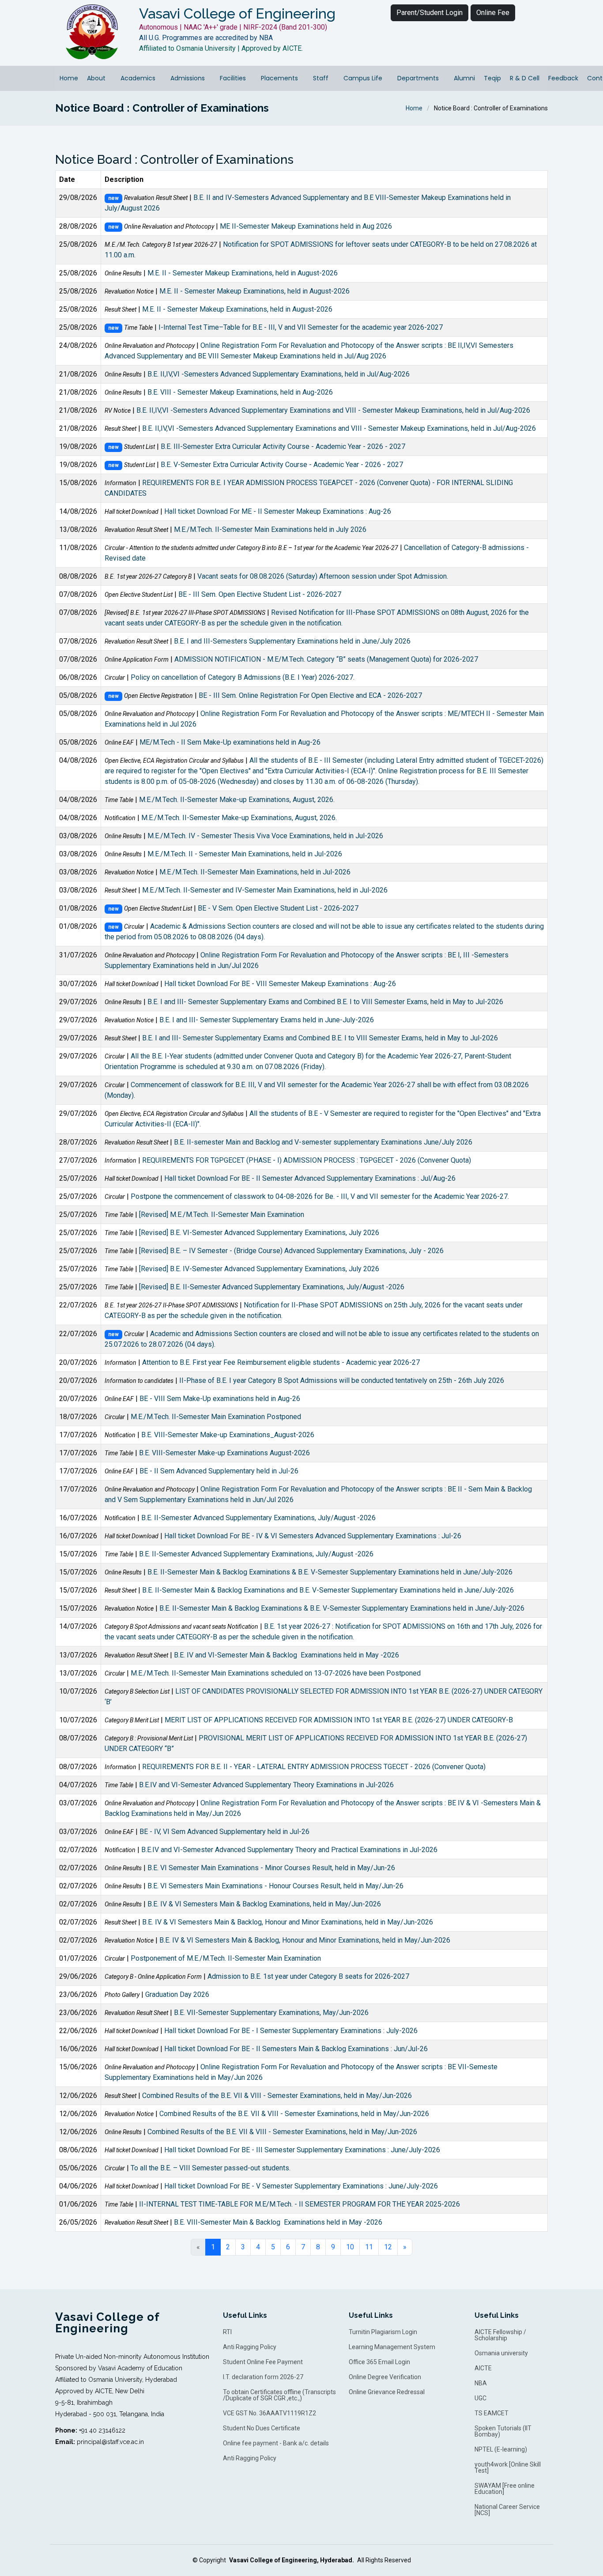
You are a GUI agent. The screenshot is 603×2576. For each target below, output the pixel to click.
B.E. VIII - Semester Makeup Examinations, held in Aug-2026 (240, 392)
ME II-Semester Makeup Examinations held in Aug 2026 (306, 226)
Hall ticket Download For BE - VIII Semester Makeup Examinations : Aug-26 (280, 984)
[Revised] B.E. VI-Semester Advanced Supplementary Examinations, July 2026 (259, 1233)
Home (69, 78)
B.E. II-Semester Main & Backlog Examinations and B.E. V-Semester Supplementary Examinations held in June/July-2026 (328, 1590)
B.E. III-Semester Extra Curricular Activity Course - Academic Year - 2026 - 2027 (283, 446)
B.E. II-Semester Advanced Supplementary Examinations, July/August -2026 (258, 1518)
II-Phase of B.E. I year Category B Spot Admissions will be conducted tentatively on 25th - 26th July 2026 (342, 1380)
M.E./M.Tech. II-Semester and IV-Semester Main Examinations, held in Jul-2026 (265, 890)
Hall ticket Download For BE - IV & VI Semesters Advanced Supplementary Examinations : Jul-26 (313, 1536)
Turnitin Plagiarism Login (383, 2332)
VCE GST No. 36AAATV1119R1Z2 (269, 2413)
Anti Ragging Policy (250, 2347)
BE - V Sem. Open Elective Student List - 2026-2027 (278, 908)
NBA (481, 2383)
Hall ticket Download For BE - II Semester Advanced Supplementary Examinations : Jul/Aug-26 (310, 1178)
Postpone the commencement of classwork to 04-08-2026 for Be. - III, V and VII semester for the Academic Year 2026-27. (320, 1196)
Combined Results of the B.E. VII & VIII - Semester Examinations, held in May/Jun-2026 (277, 2096)
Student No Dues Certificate (262, 2428)
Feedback (563, 78)
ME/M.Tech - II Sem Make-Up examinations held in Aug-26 (230, 742)
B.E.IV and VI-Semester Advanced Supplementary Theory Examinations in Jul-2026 (266, 1785)
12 (388, 2247)
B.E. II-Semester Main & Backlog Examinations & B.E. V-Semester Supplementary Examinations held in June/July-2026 (330, 1572)
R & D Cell (525, 78)
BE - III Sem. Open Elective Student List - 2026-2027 (260, 594)
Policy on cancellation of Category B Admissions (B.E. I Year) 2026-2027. (243, 677)
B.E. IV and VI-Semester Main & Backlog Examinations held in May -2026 (286, 1655)
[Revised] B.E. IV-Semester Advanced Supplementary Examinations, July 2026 (259, 1269)
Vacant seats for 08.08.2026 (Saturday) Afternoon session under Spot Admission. (323, 576)
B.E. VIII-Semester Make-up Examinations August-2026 (224, 1453)
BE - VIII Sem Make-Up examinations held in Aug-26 (220, 1399)
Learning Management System (392, 2347)
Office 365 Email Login (379, 2362)
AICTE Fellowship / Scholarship (500, 2335)
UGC (481, 2398)
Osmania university (501, 2353)
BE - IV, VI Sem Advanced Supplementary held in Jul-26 (224, 1832)
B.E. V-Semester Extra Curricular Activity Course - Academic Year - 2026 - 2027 (282, 465)
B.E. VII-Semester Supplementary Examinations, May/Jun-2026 (271, 2013)
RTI (227, 2332)
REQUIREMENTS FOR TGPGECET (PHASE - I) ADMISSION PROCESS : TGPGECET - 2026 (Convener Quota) (307, 1160)
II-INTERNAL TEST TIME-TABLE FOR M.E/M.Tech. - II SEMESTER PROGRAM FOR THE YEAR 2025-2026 (300, 2204)
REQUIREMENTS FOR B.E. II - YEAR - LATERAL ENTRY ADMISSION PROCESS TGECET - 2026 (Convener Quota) (314, 1767)
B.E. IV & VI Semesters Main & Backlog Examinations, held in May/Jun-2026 (264, 1904)
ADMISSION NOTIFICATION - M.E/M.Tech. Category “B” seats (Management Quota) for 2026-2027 (326, 659)
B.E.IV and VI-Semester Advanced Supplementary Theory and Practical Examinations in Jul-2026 (289, 1850)
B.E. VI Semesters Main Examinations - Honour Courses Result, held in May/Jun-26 (275, 1886)
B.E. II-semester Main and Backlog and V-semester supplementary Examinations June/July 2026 (323, 1142)
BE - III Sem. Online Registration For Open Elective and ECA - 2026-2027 (310, 695)
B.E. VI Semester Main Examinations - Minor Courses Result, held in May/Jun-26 (271, 1868)
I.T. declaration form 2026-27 (263, 2377)
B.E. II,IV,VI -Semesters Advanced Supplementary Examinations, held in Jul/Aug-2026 (279, 374)
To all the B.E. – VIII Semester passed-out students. (211, 2168)
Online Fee (493, 13)
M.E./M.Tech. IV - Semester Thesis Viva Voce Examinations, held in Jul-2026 (265, 836)
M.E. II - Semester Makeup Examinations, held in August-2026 (243, 273)
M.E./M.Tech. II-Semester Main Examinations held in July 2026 (270, 529)
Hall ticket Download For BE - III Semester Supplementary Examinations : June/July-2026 (302, 2150)
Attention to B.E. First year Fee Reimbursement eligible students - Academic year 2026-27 (281, 1362)
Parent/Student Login (430, 13)
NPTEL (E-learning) (501, 2449)
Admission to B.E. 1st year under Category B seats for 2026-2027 (308, 1976)
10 (350, 2247)
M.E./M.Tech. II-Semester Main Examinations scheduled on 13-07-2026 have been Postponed (276, 1673)
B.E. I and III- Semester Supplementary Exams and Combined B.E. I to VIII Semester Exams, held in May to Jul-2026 (325, 1002)
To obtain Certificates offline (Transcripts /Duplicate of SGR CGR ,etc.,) (279, 2395)
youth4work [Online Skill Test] (508, 2467)
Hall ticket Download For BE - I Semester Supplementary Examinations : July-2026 (291, 2031)
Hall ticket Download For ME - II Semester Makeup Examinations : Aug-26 (278, 511)
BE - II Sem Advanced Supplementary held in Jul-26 (219, 1471)
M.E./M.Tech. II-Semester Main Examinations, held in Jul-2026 (255, 872)
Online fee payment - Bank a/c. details (276, 2443)
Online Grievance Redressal (387, 2392)
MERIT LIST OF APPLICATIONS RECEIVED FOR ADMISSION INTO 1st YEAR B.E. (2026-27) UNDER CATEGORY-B (339, 1720)
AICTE (483, 2368)
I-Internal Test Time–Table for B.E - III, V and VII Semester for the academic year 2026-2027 (301, 327)
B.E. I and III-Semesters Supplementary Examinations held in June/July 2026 (292, 641)
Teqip (492, 78)
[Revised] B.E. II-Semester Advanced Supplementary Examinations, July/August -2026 (272, 1287)
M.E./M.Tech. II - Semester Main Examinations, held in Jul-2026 (245, 854)
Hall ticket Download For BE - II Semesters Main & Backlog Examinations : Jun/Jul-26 (296, 2049)
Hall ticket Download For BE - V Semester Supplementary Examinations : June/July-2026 (301, 2186)
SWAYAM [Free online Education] (505, 2489)
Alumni (464, 78)
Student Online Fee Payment (263, 2362)
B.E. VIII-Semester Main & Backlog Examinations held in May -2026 (278, 2222)
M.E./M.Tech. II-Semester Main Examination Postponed (216, 1417)
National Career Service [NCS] (507, 2510)
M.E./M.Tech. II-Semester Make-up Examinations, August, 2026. (237, 800)
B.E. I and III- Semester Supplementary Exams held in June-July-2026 (267, 1020)
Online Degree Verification (385, 2377)
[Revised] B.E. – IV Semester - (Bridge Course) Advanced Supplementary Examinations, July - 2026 (291, 1251)
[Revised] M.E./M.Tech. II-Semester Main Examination (222, 1215)
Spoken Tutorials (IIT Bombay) (503, 2431)
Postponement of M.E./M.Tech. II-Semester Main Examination (226, 1958)
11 (369, 2247)
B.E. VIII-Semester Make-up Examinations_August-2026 (228, 1435)
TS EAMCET (492, 2413)
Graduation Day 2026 (177, 1994)
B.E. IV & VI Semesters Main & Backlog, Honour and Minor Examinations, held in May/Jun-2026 (288, 1922)
